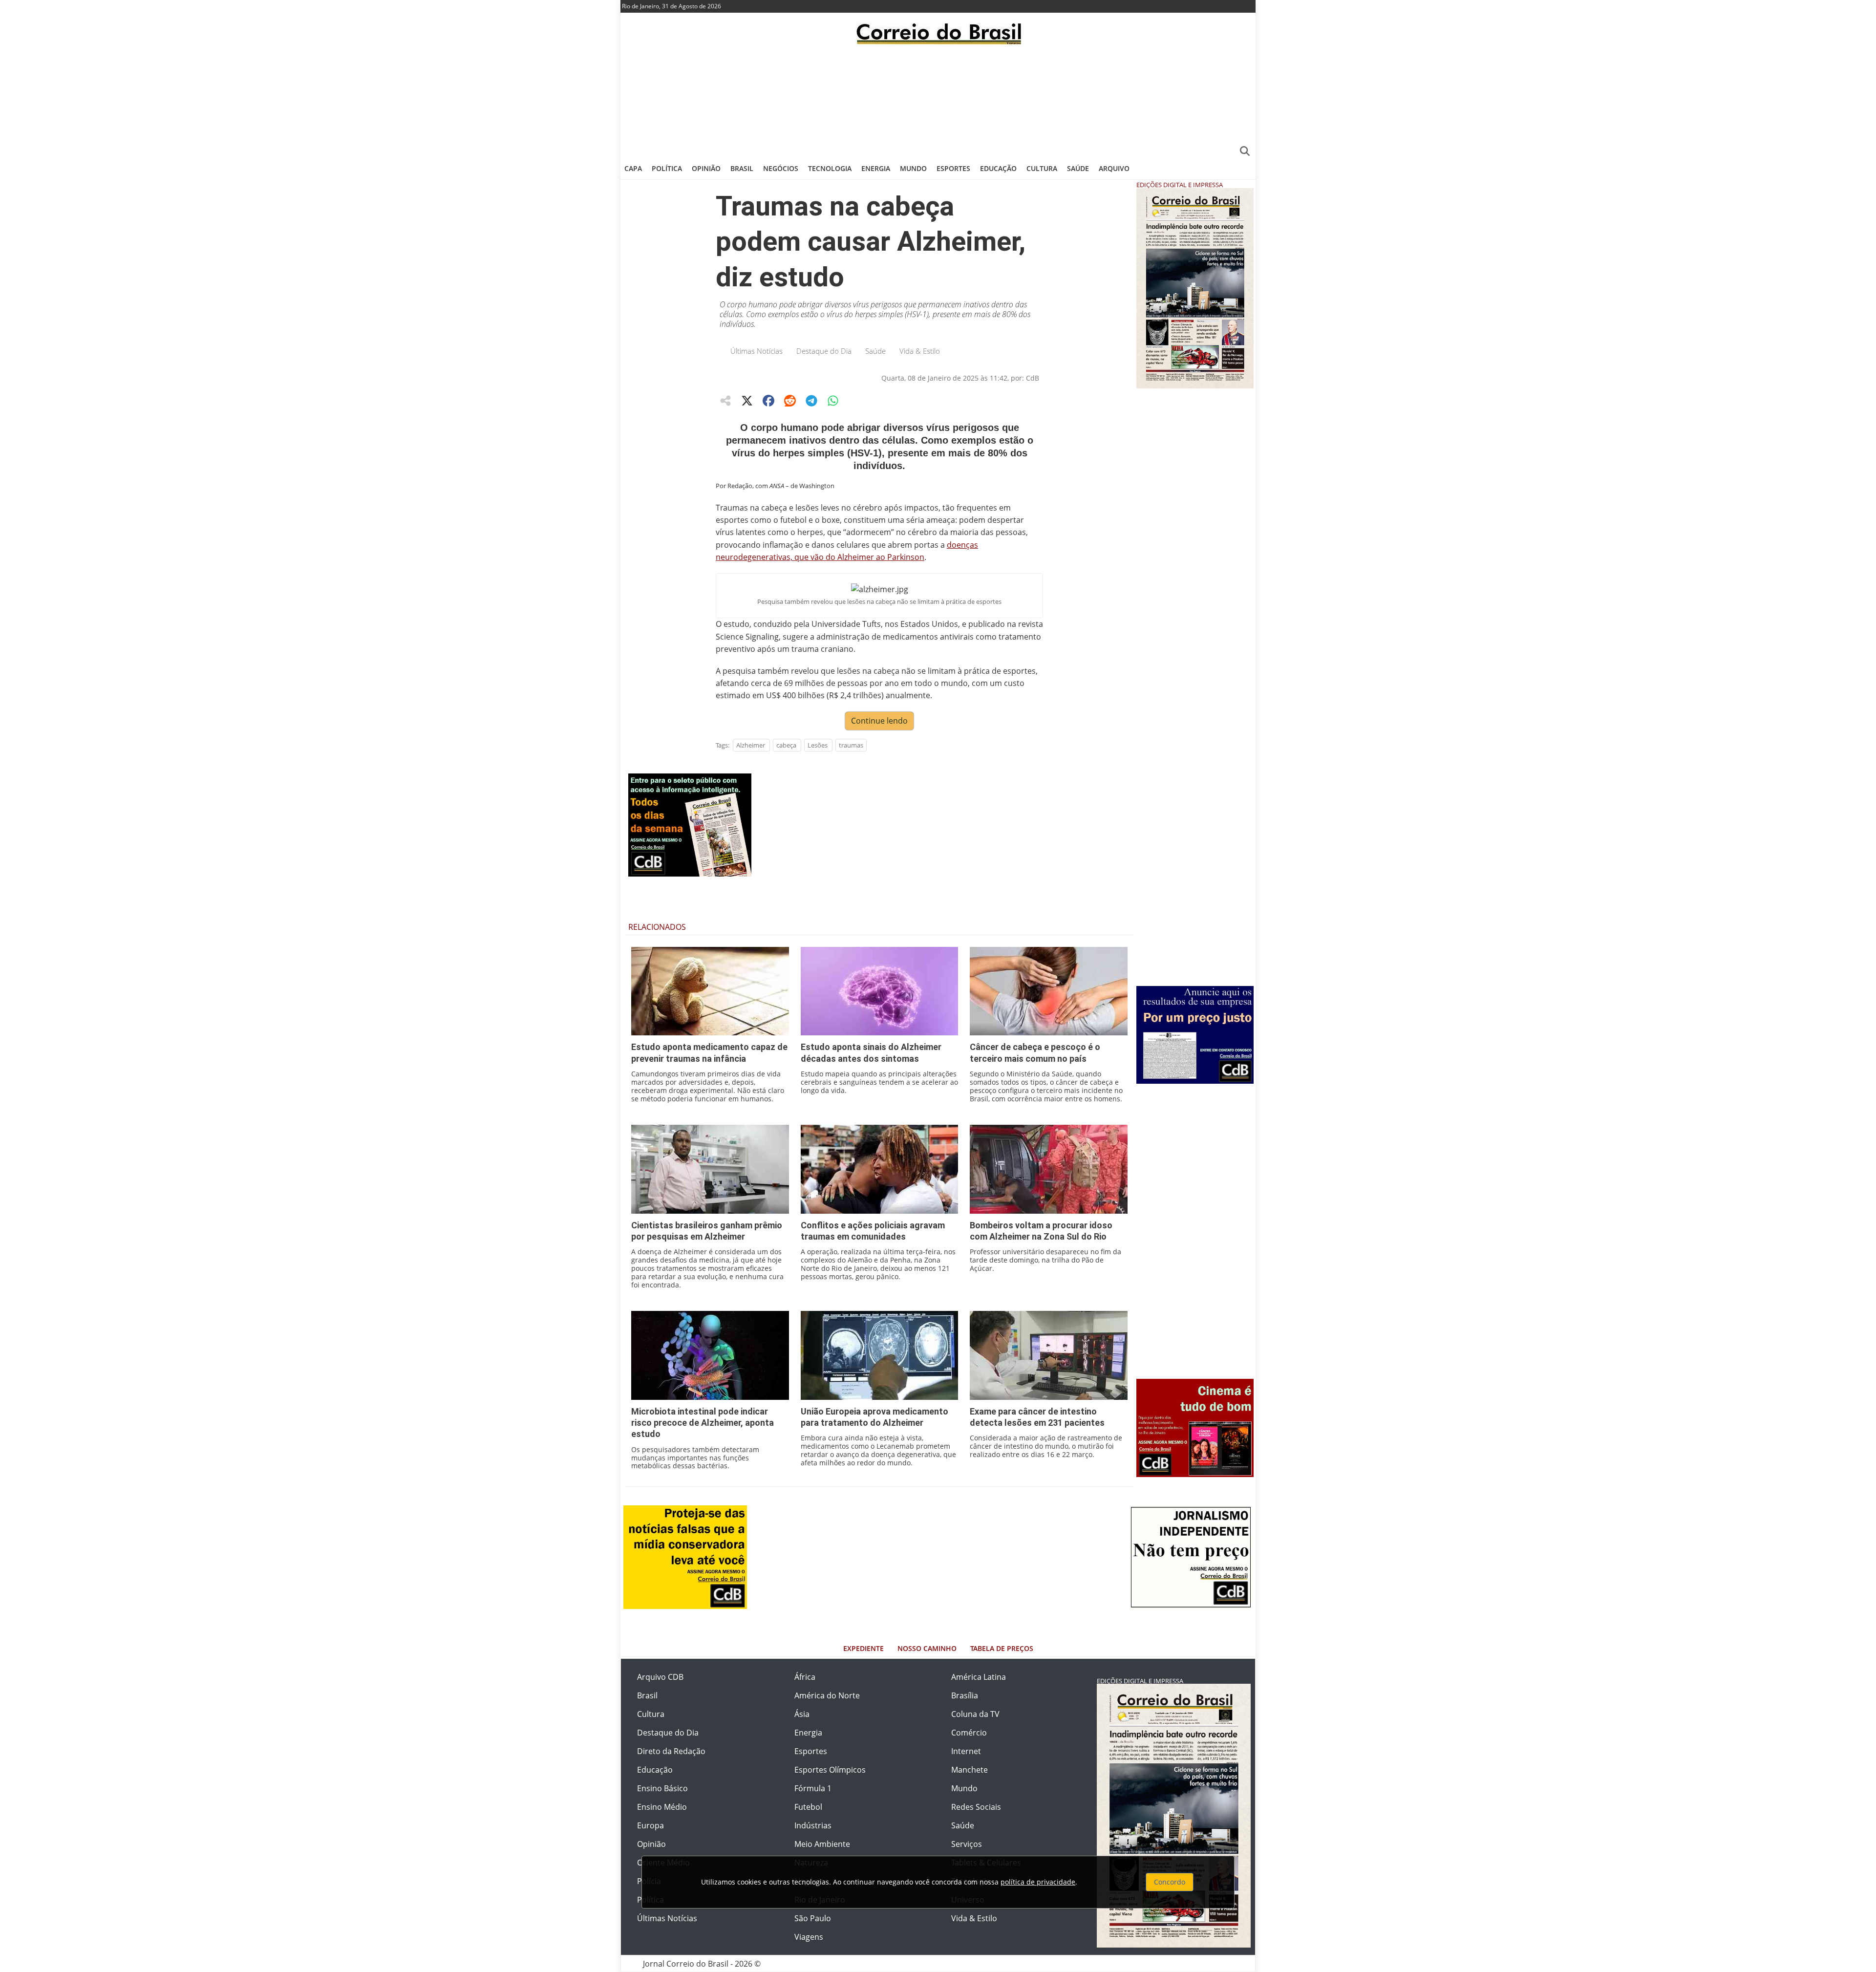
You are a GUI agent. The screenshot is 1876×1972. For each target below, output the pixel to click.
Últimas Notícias (757, 351)
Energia (876, 168)
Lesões (818, 745)
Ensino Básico (662, 1788)
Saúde (1078, 168)
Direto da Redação (671, 1751)
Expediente (863, 1648)
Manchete (970, 1770)
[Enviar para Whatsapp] (833, 401)
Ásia (802, 1714)
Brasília (965, 1695)
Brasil (742, 168)
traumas (851, 745)
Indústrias (813, 1825)
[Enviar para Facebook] (768, 401)
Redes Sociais (976, 1807)
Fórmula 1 (813, 1788)
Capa (633, 168)
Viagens (809, 1937)
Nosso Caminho (927, 1648)
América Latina (979, 1677)
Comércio (969, 1733)
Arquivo (1114, 168)
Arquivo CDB (660, 1677)
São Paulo (813, 1918)
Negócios (781, 168)
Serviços (967, 1844)
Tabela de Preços (1002, 1648)
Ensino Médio (662, 1807)
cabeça (786, 745)
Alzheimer (751, 745)
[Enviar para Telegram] (811, 401)
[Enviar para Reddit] (790, 401)
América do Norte (827, 1695)
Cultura (1042, 168)
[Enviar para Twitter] (747, 401)
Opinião (706, 168)
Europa (650, 1825)
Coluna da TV (975, 1714)
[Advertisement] (938, 100)
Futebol (808, 1807)
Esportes (953, 168)
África (805, 1677)
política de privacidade (1038, 1882)
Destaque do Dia (824, 351)
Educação (998, 168)
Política (667, 168)
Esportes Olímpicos (830, 1770)
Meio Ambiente (822, 1844)
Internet (966, 1751)
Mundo (913, 168)
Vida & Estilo (920, 351)
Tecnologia (830, 168)
